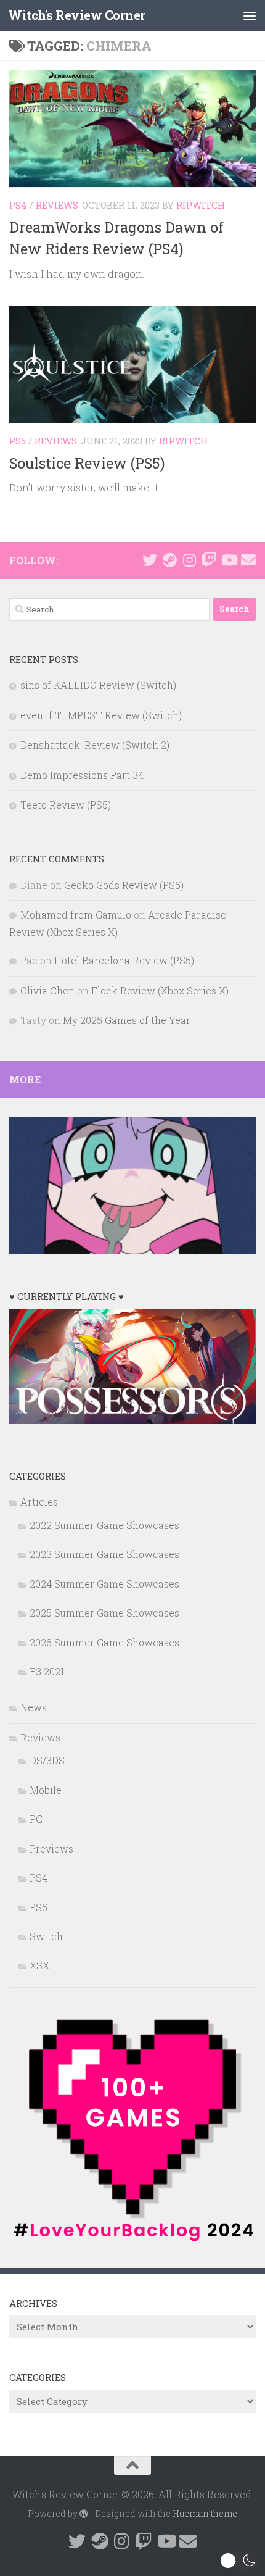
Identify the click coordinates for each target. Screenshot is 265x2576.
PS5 (18, 441)
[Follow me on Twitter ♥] (150, 560)
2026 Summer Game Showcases (104, 1642)
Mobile (46, 1790)
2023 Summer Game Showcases (104, 1554)
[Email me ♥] (248, 560)
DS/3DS (47, 1760)
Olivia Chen (47, 990)
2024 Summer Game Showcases (104, 1584)
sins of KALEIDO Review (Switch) (98, 685)
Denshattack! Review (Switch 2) (95, 745)
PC (36, 1819)
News (34, 1707)
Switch (46, 1936)
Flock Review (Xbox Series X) (160, 990)
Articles (39, 1502)
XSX (39, 1965)
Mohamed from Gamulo (76, 915)
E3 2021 (47, 1671)
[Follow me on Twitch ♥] (209, 560)
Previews (51, 1849)
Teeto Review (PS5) (66, 805)
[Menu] (250, 15)
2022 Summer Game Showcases (104, 1525)
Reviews (57, 205)
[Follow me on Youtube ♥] (229, 560)
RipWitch (201, 205)
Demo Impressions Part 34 (82, 775)
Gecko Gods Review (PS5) (124, 885)
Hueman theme (205, 2513)
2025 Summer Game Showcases (104, 1613)
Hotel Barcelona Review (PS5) (124, 960)
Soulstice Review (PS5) (87, 463)
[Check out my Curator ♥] (169, 560)
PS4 (18, 205)
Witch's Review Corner (77, 15)
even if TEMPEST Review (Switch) (101, 715)
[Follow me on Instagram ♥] (189, 560)
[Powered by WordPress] (84, 2514)
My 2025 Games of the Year (127, 1020)
